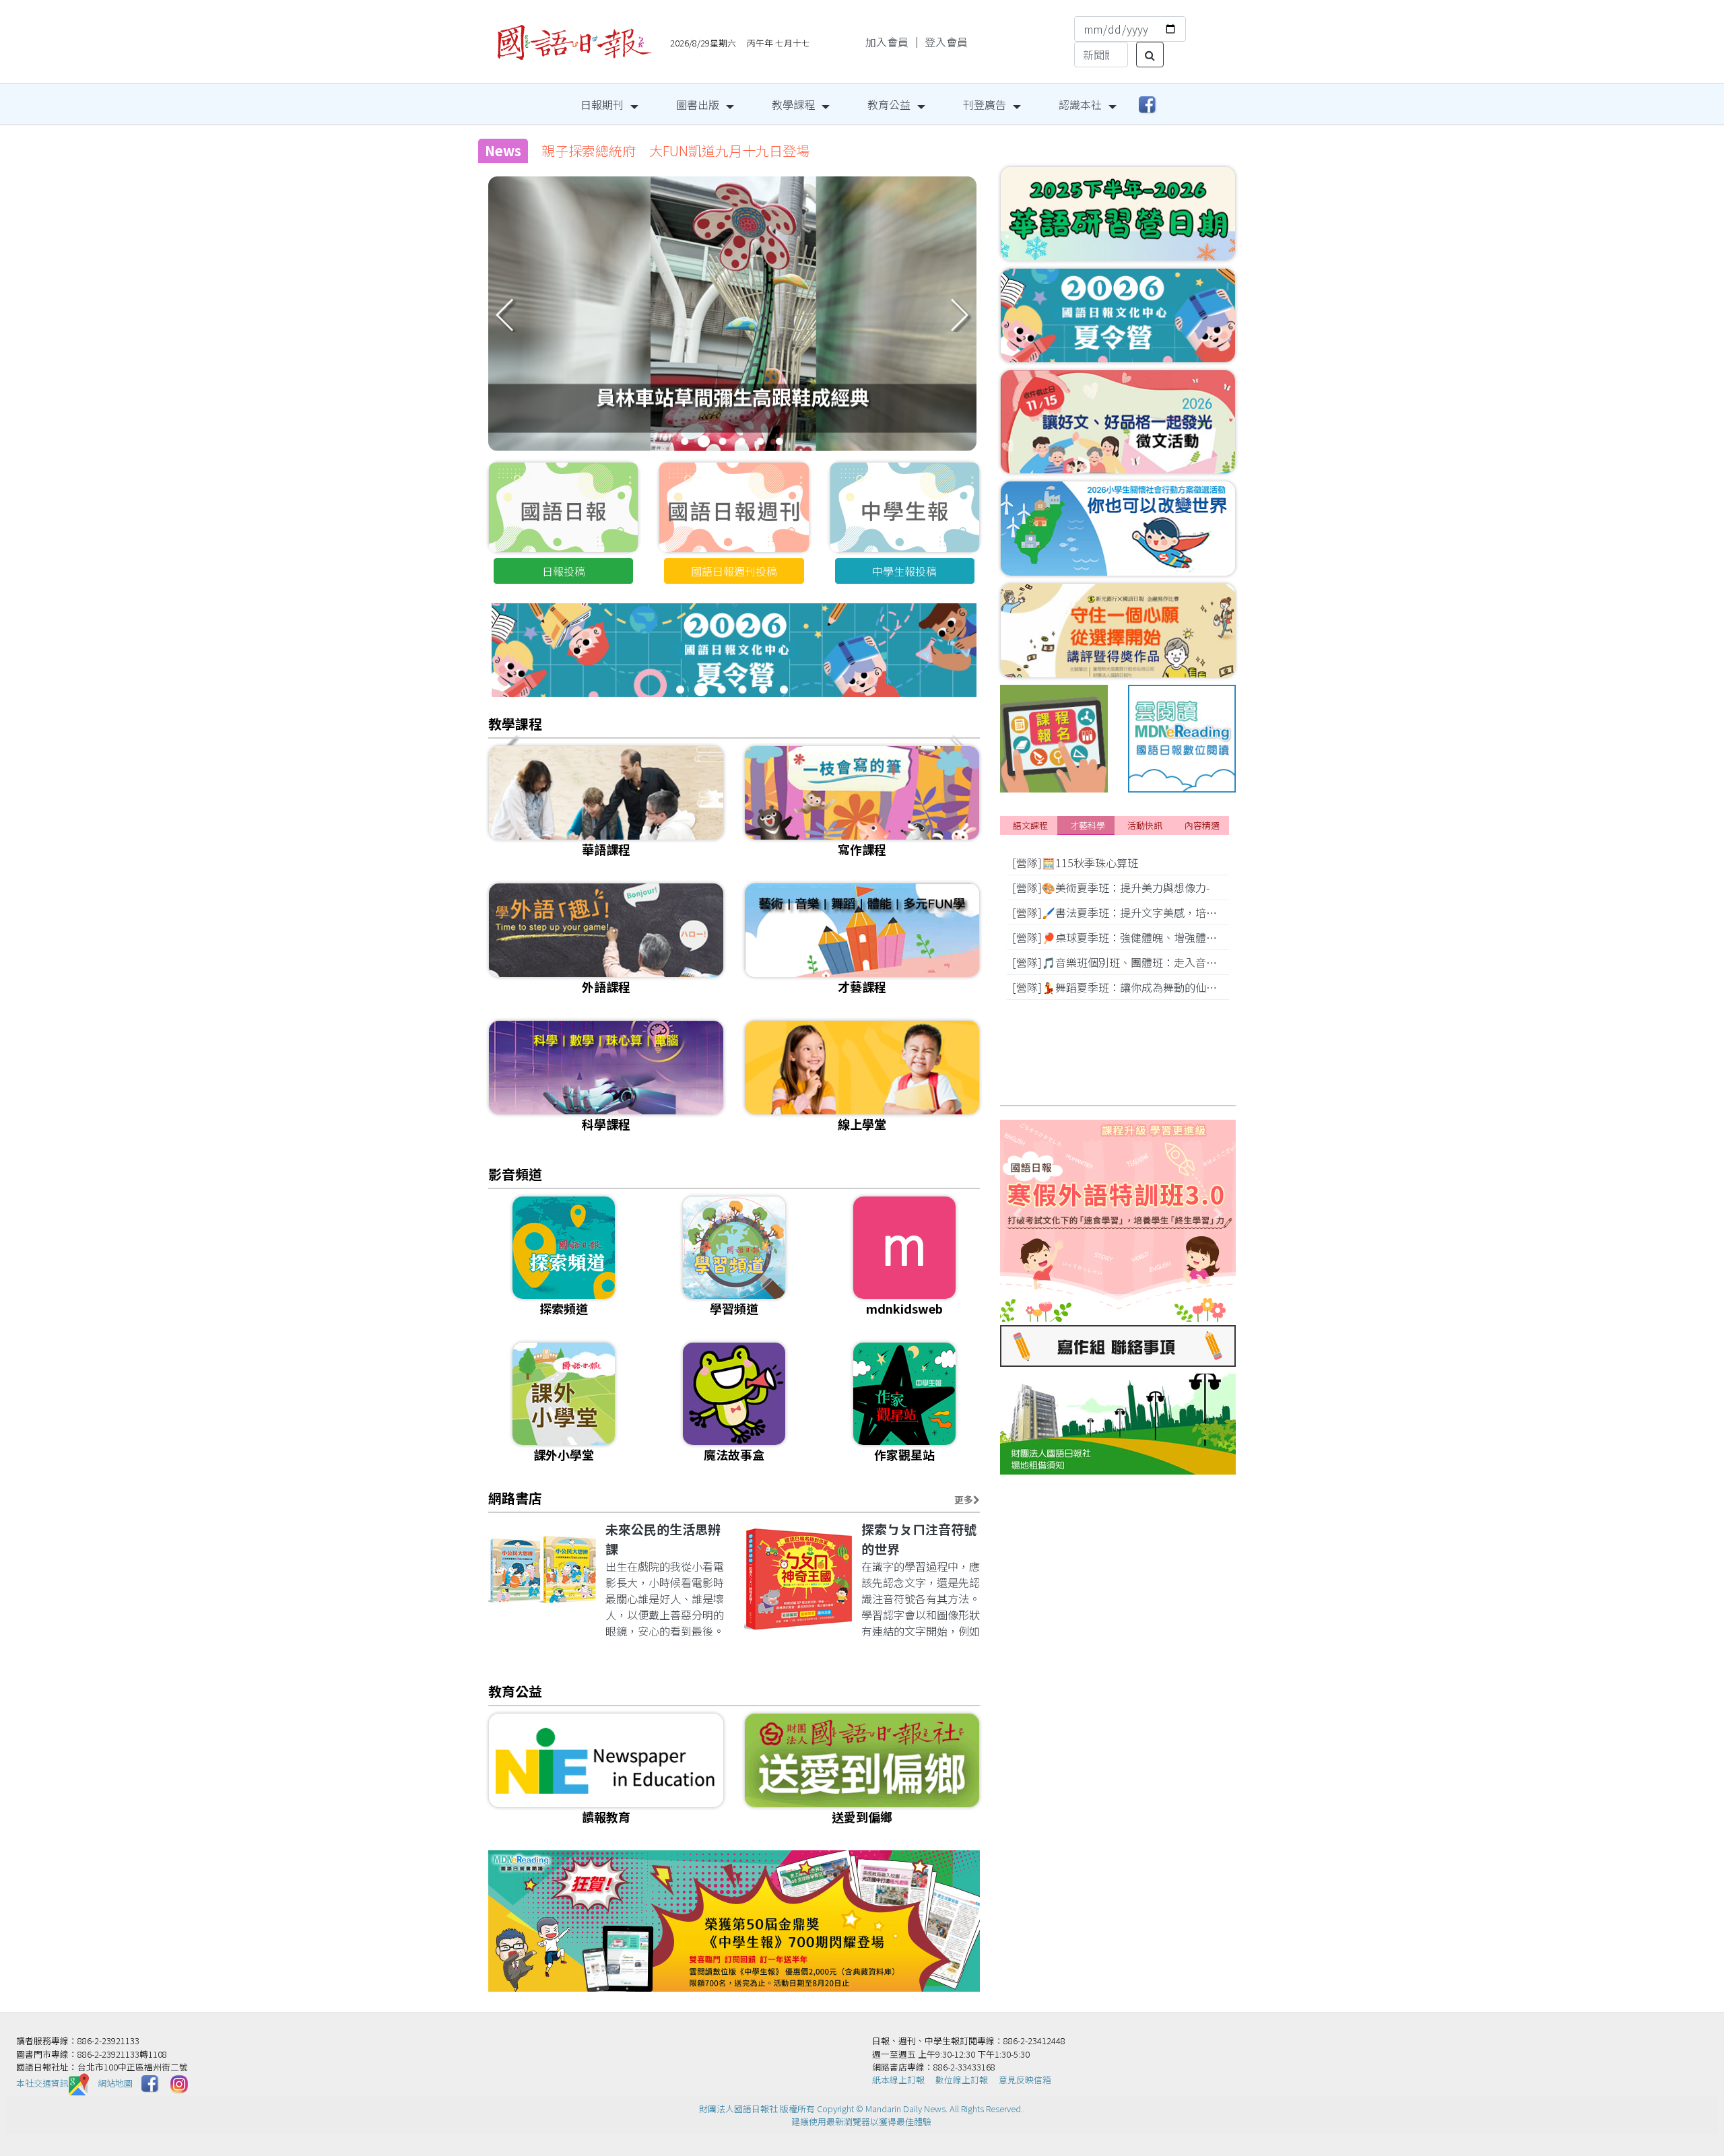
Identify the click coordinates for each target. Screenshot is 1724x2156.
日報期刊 (602, 104)
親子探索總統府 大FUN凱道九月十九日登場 (675, 150)
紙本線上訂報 (898, 2080)
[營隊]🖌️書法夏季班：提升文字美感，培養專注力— (1135, 912)
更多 (964, 1500)
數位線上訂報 (962, 2080)
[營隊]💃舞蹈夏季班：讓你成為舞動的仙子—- (1121, 987)
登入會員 (946, 42)
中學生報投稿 (904, 571)
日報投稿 (564, 571)
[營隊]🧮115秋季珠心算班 (1075, 863)
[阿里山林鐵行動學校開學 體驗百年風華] (732, 337)
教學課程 (793, 104)
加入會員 (887, 42)
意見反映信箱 (1025, 2080)
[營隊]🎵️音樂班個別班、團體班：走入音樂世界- (1127, 962)
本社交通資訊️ (42, 2083)
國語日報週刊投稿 (734, 571)
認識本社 (1080, 104)
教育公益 (889, 104)
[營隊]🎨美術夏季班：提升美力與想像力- (1111, 887)
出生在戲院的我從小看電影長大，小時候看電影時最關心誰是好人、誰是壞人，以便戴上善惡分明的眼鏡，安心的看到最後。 (665, 1598)
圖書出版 (698, 104)
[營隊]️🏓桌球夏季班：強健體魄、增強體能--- (1120, 937)
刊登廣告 (985, 104)
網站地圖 (115, 2083)
